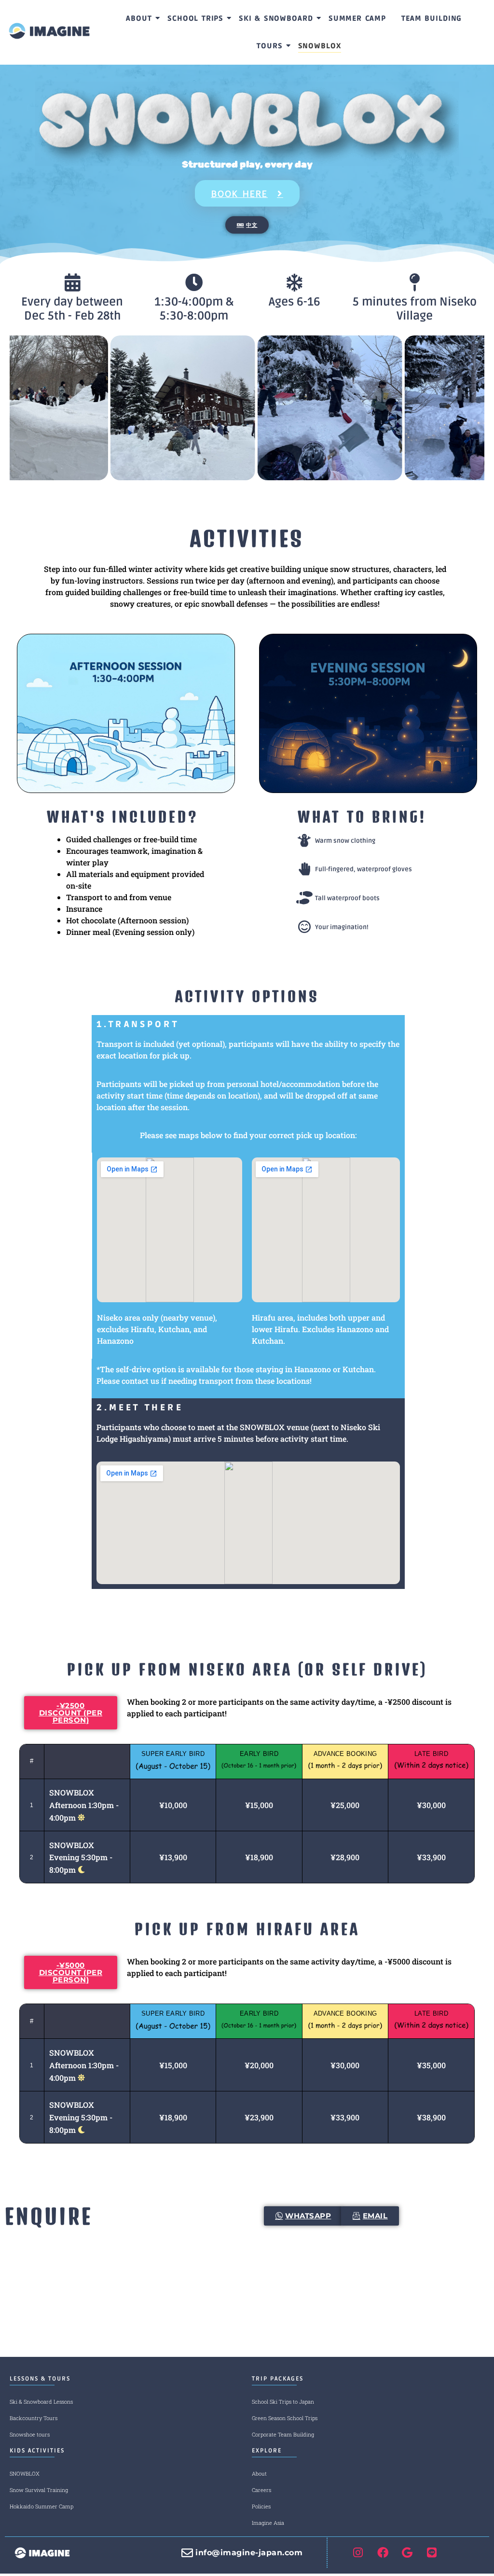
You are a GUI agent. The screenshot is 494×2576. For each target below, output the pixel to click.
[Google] (407, 2553)
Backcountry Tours (34, 2418)
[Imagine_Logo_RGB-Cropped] (49, 31)
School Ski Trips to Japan (283, 2402)
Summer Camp (357, 18)
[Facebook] (383, 2553)
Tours (270, 46)
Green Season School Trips (285, 2418)
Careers (261, 2490)
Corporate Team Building (283, 2434)
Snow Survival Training (39, 2490)
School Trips (195, 18)
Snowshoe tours (30, 2434)
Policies (261, 2506)
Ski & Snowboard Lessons (41, 2402)
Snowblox (320, 46)
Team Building (432, 18)
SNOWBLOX (25, 2473)
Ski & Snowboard (276, 18)
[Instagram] (358, 2553)
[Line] (432, 2553)
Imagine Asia (268, 2523)
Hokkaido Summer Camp (41, 2506)
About (139, 18)
